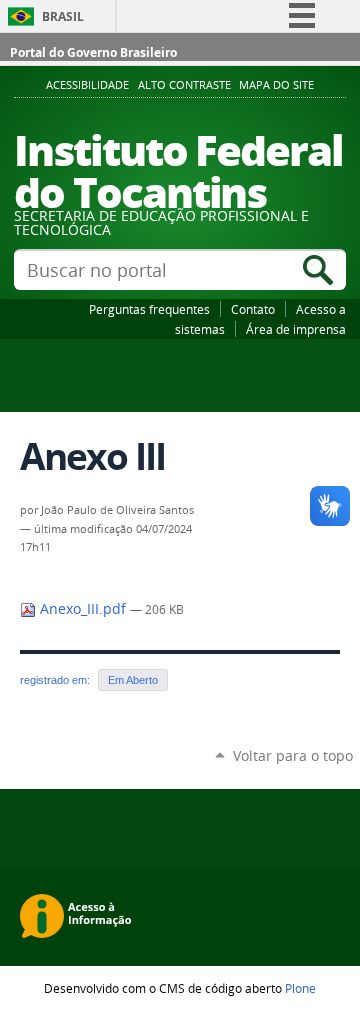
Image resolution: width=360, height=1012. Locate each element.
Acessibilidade (87, 85)
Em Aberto (133, 680)
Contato (253, 309)
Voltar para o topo (293, 755)
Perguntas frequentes (149, 309)
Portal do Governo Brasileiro (93, 52)
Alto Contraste (184, 85)
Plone (300, 988)
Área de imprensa (296, 329)
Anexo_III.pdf (83, 609)
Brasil (63, 16)
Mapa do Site (276, 85)
